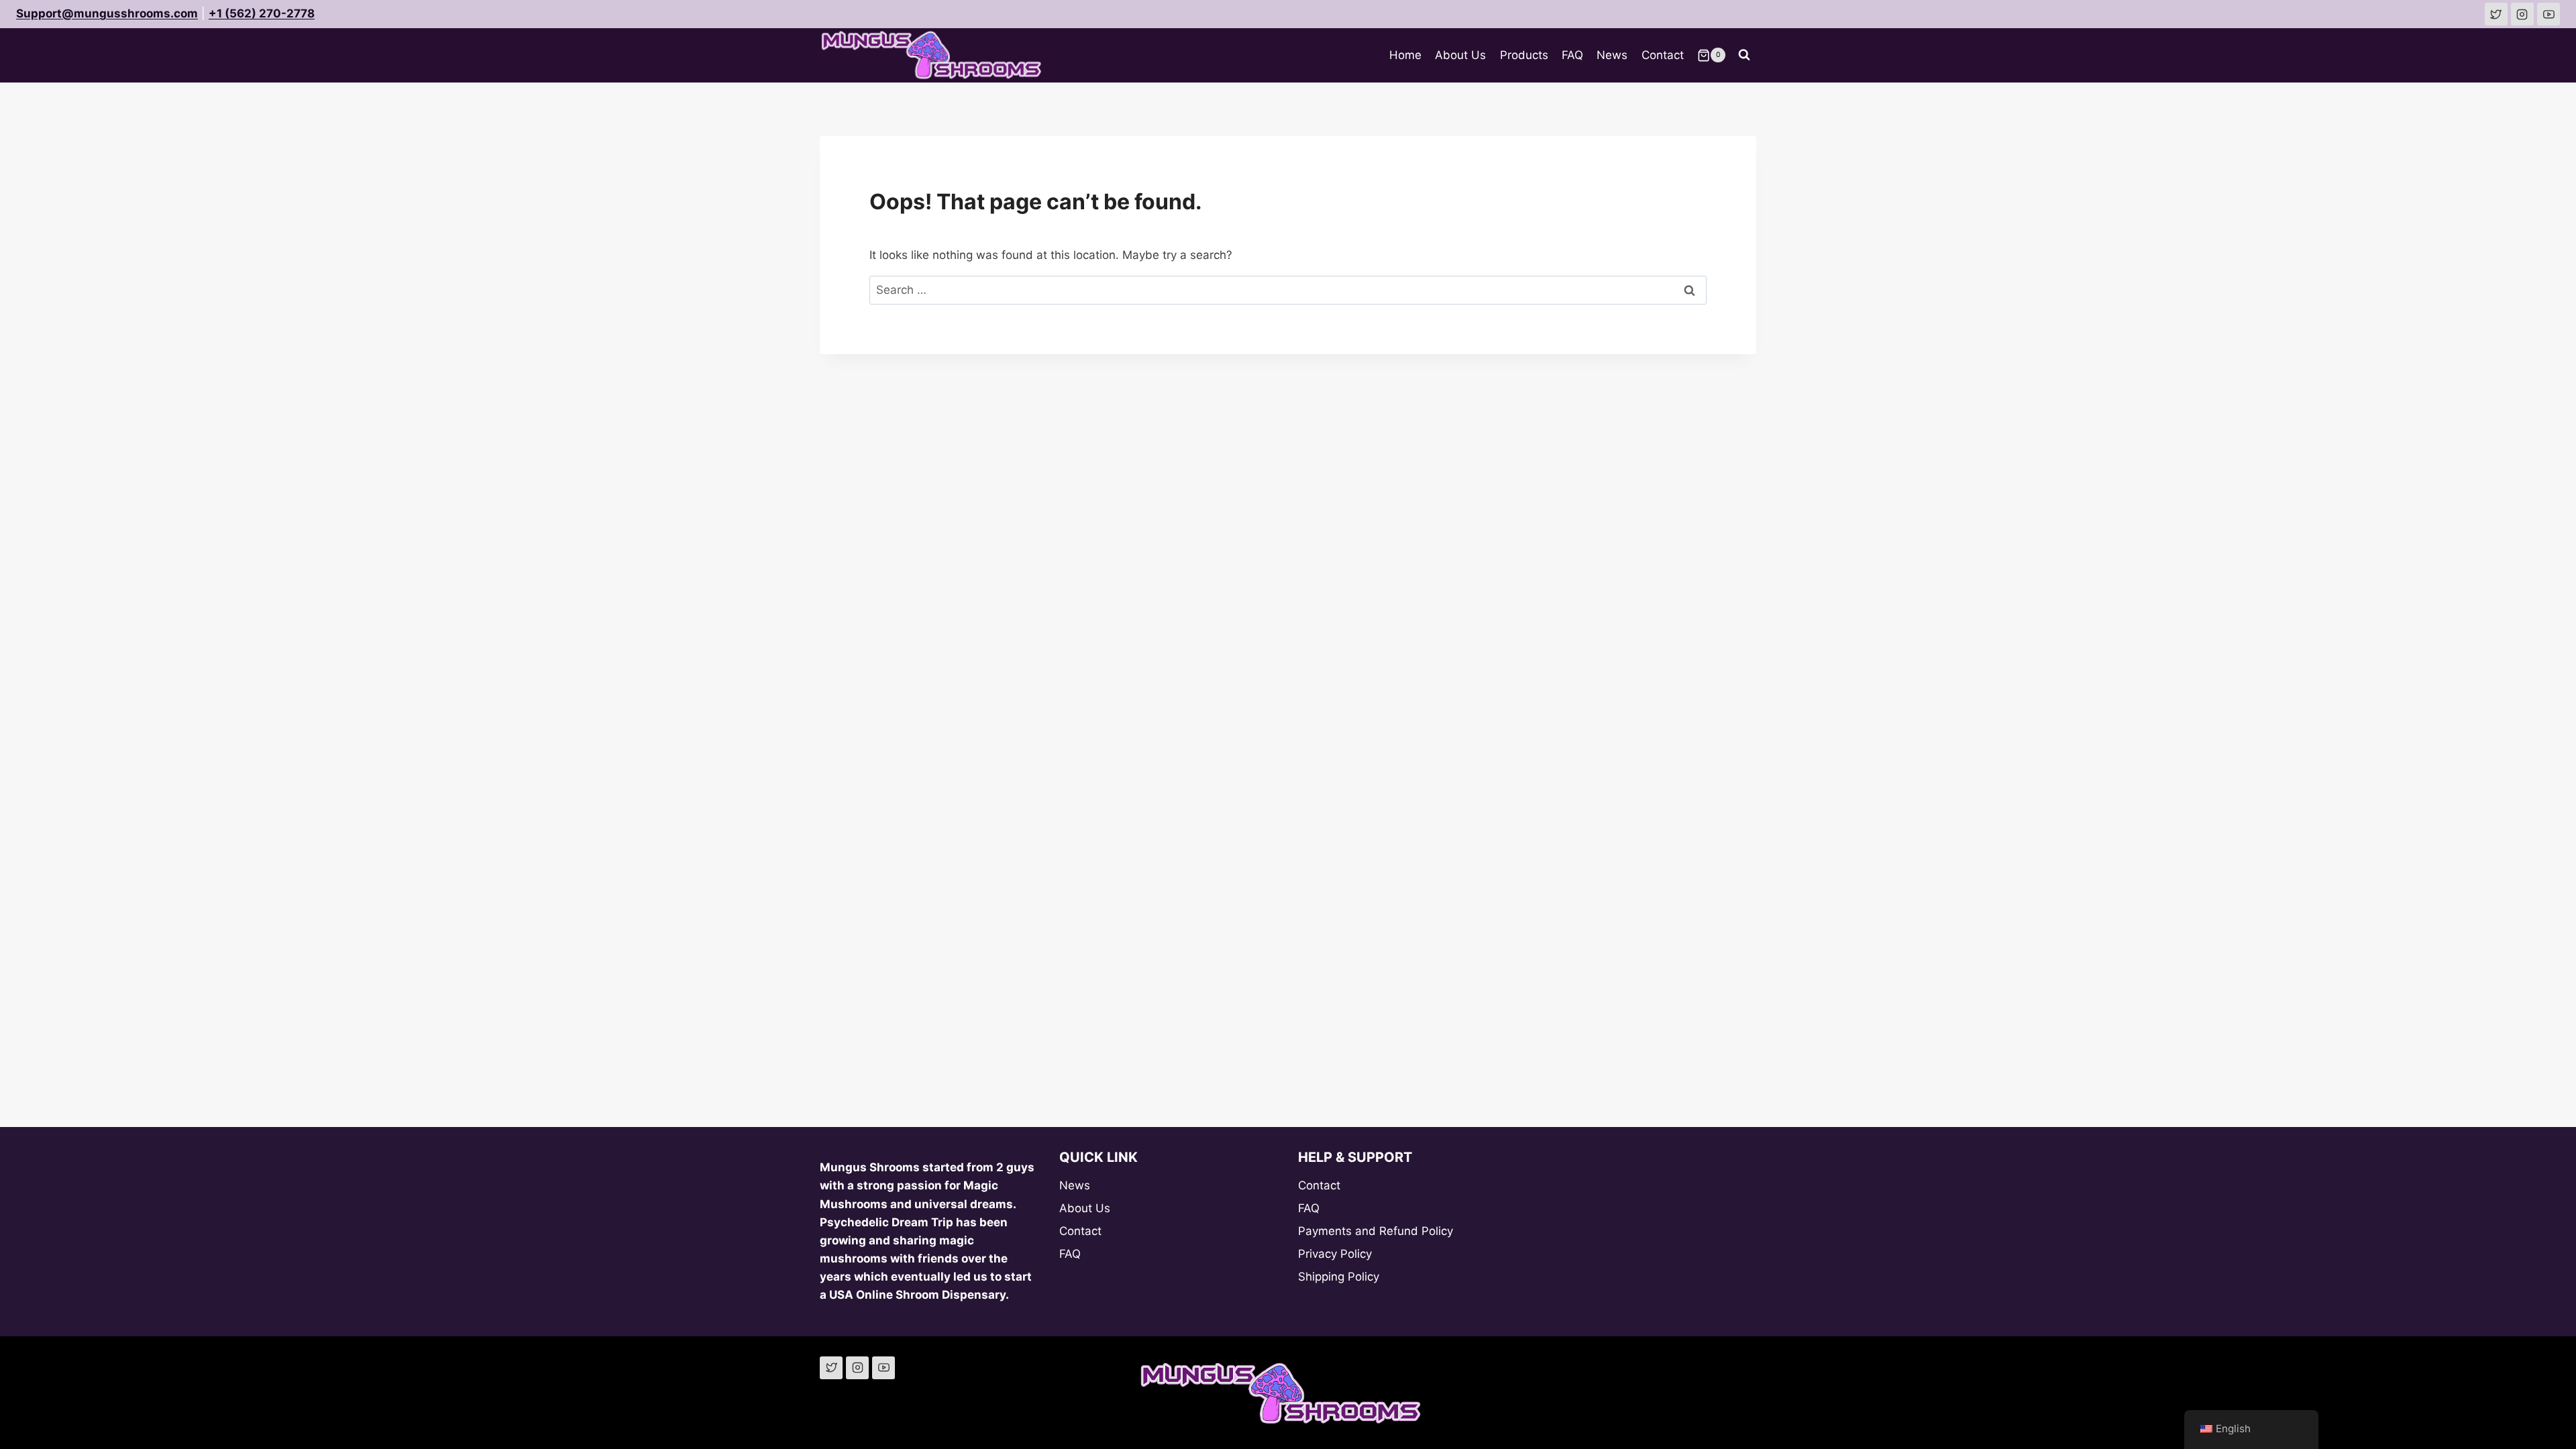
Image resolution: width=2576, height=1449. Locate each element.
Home (1405, 55)
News (1612, 55)
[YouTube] (883, 1368)
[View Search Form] (1744, 55)
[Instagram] (857, 1368)
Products (1524, 55)
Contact (1663, 55)
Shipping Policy (1339, 1277)
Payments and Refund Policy (1376, 1231)
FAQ (1572, 55)
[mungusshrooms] (2522, 14)
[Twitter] (831, 1368)
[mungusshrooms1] (2496, 14)
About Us (1460, 55)
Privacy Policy (1335, 1254)
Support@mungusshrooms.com (107, 13)
